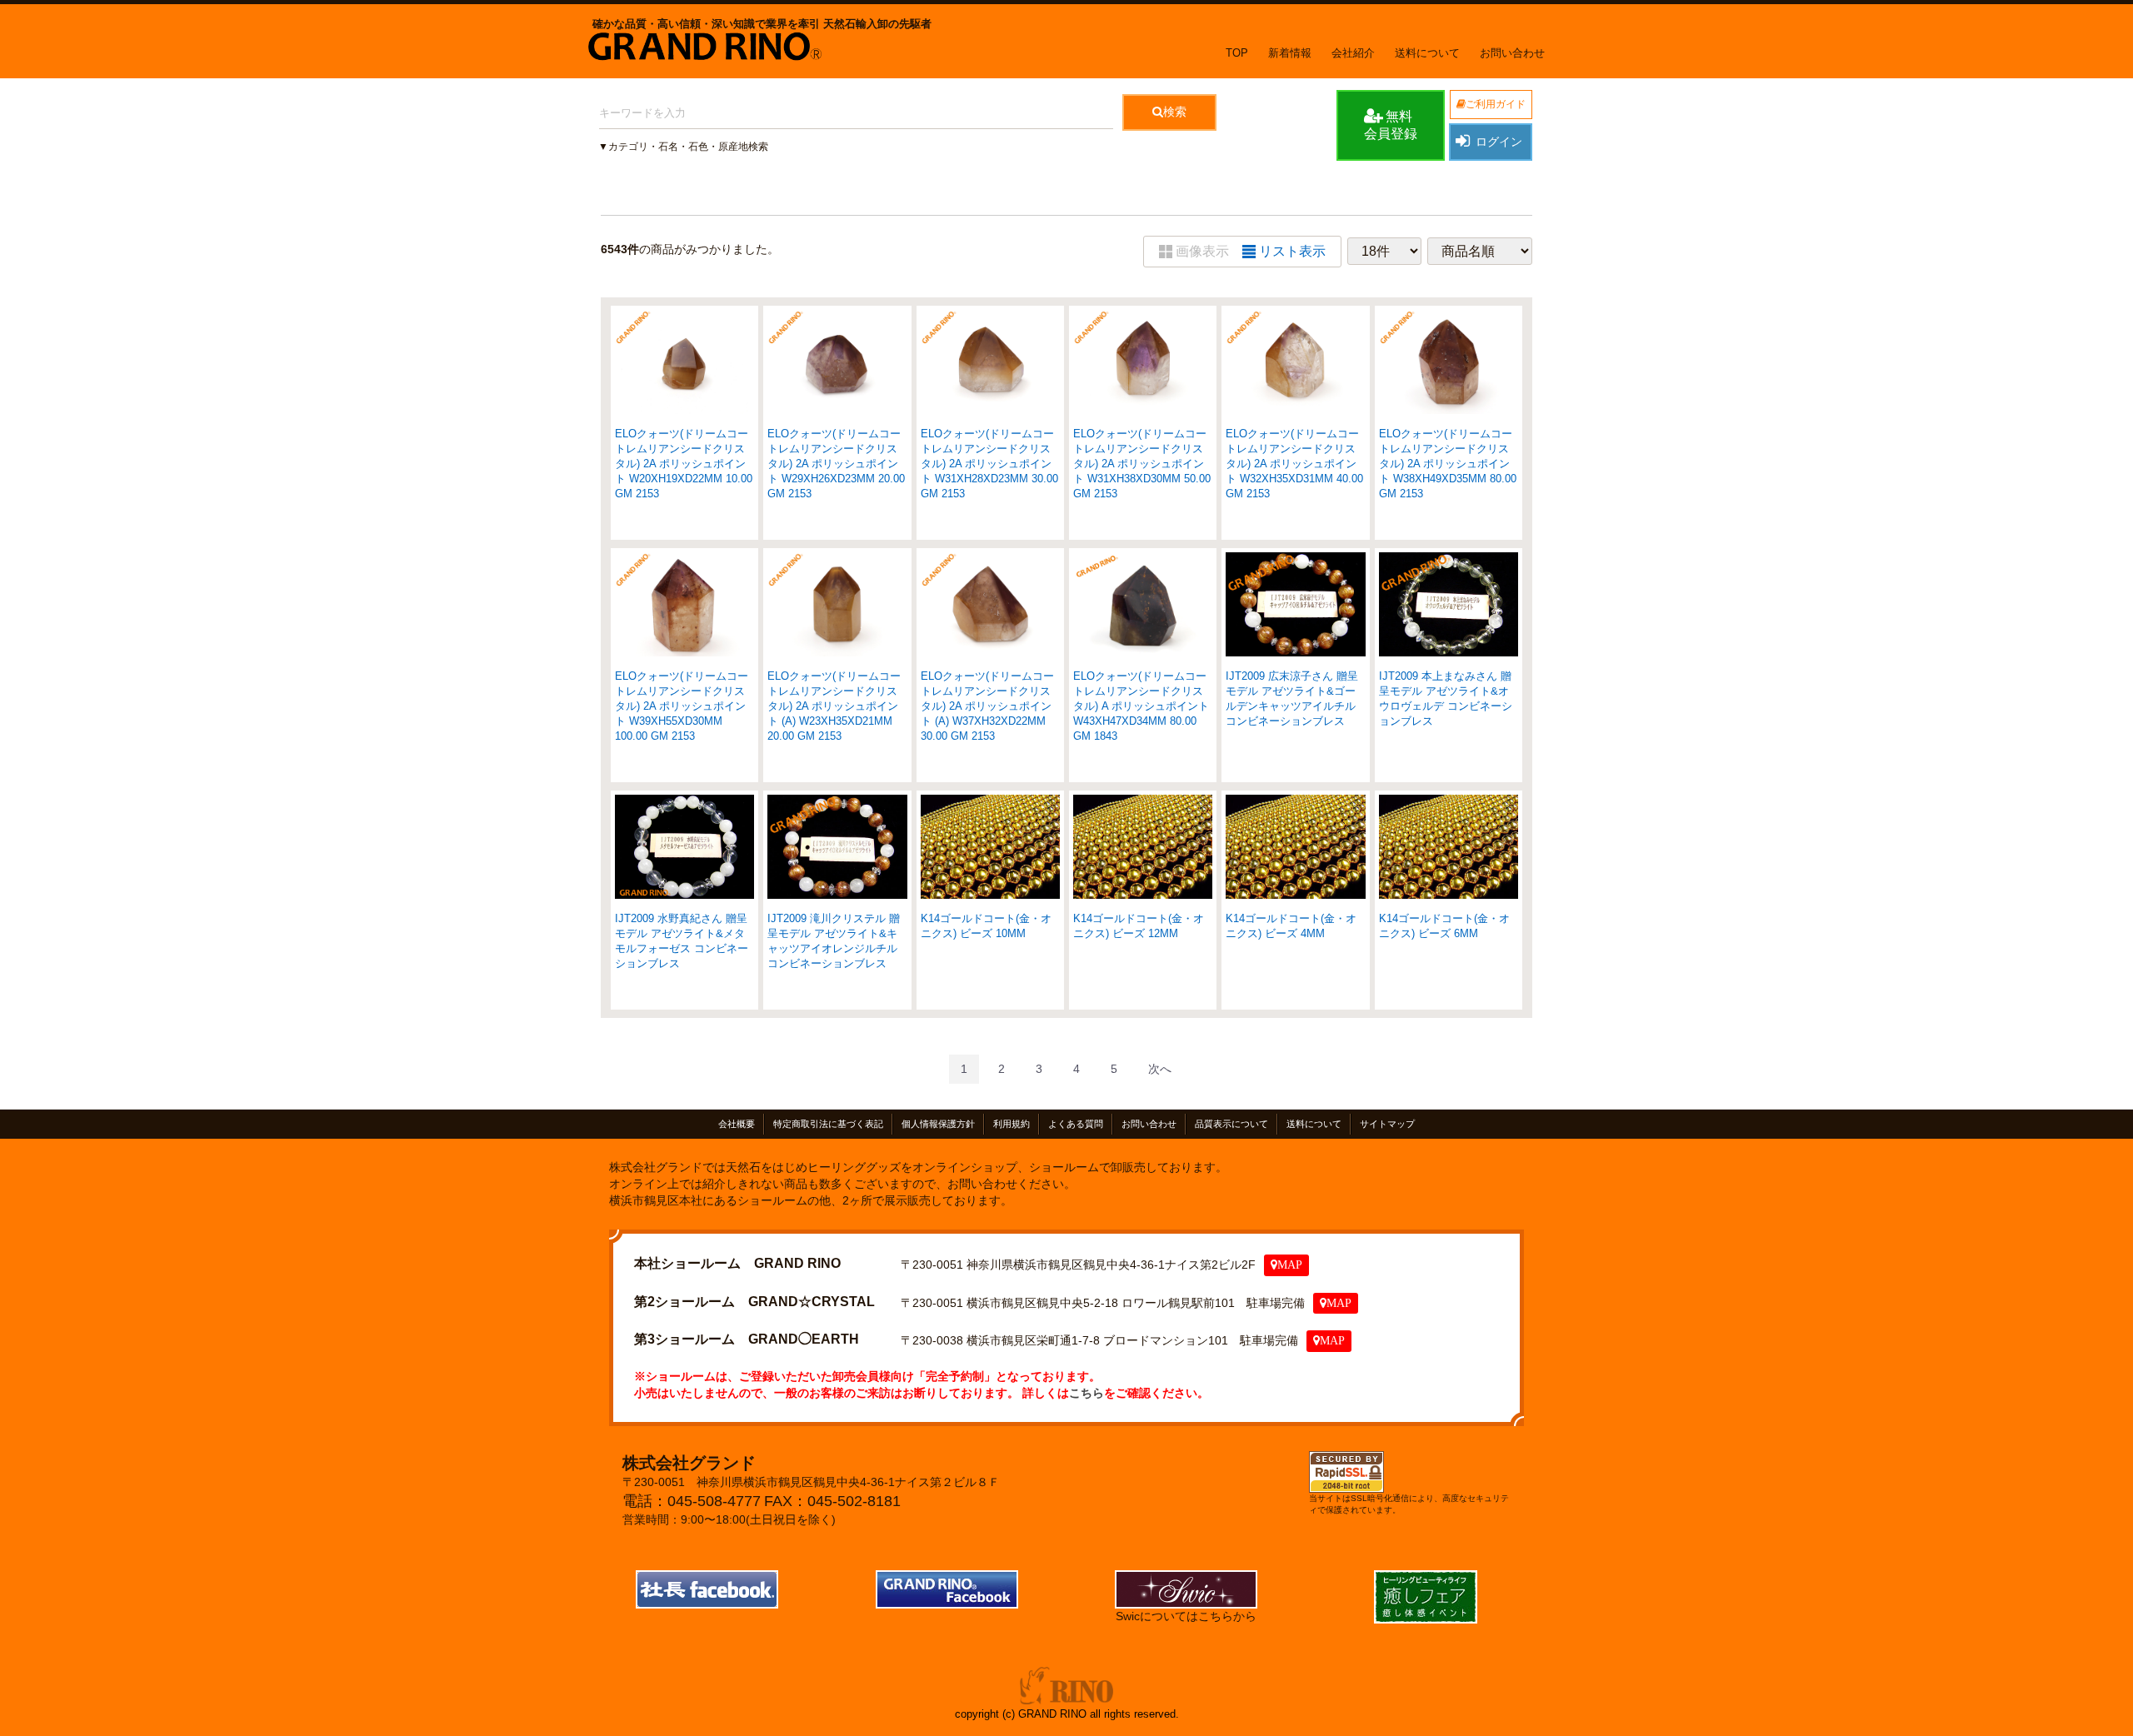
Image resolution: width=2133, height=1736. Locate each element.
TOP (1237, 53)
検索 (1175, 112)
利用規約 (1012, 1124)
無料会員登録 (1391, 125)
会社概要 (737, 1124)
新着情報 (1290, 53)
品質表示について (1231, 1124)
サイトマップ (1387, 1124)
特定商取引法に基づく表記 (828, 1124)
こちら (1086, 1392)
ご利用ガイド (1496, 104)
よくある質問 (1076, 1124)
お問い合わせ (1512, 53)
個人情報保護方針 (938, 1124)
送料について (1427, 53)
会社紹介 (1353, 53)
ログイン (1499, 142)
